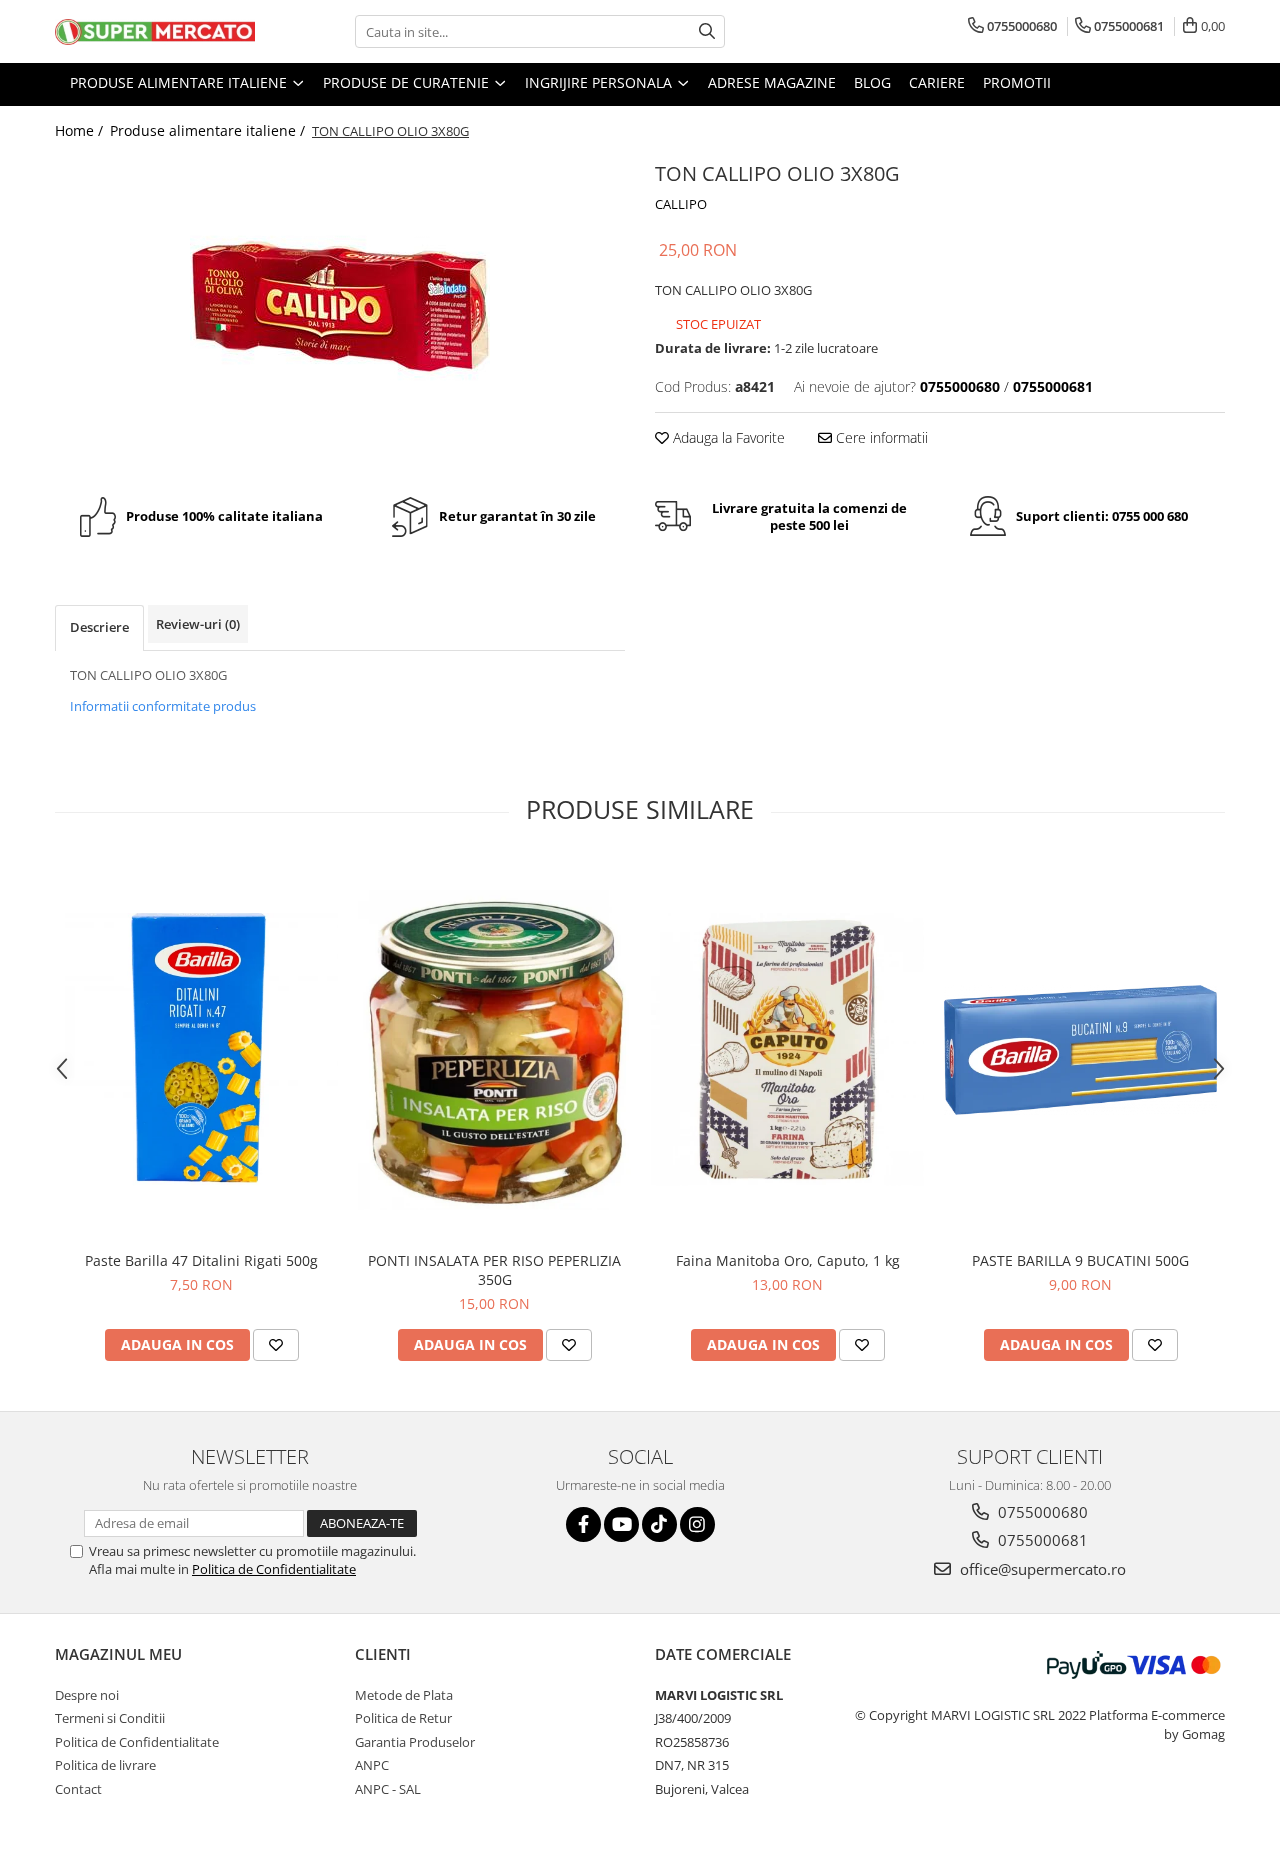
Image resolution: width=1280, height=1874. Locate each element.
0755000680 (1041, 1512)
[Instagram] (697, 1524)
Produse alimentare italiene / (209, 130)
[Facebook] (583, 1524)
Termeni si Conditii (110, 1718)
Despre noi (87, 1695)
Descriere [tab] (99, 627)
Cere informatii (880, 437)
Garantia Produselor (415, 1742)
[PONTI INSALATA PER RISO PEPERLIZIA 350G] (494, 1050)
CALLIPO (681, 204)
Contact (78, 1789)
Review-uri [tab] (198, 624)
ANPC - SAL (388, 1789)
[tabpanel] (340, 306)
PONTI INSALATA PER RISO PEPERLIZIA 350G (494, 1270)
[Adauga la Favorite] (276, 1345)
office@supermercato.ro (1041, 1569)
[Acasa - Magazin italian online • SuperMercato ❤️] (155, 32)
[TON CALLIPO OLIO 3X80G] (340, 306)
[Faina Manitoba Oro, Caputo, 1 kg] (787, 1049)
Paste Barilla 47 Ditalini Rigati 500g (201, 1260)
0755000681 (1041, 1540)
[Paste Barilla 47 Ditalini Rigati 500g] (201, 1049)
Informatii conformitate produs (163, 706)
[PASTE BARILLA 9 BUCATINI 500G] (1080, 1049)
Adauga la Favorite (727, 437)
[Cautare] (707, 31)
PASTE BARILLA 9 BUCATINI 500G (1080, 1260)
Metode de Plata (404, 1695)
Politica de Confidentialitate (274, 1569)
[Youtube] (621, 1524)
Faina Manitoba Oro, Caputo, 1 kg (788, 1260)
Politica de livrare (105, 1765)
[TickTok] (659, 1524)
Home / (81, 130)
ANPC (372, 1765)
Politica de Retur (403, 1718)
